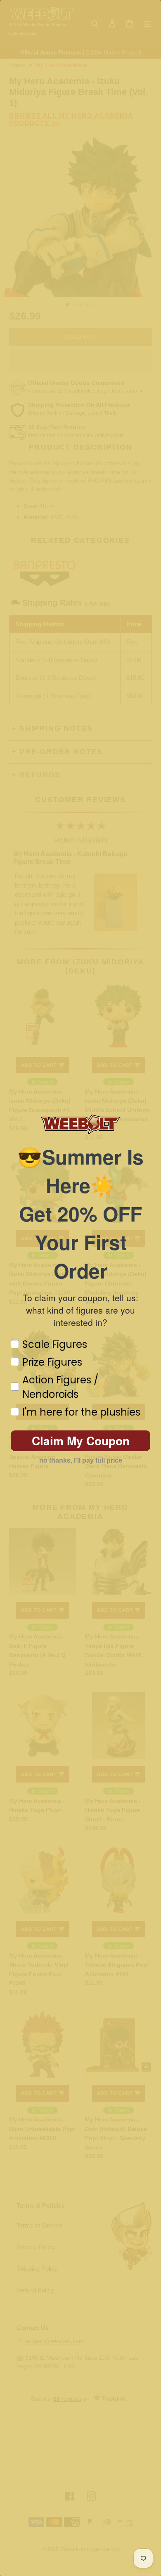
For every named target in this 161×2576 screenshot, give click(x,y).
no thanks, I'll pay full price (81, 1460)
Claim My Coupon (81, 1441)
